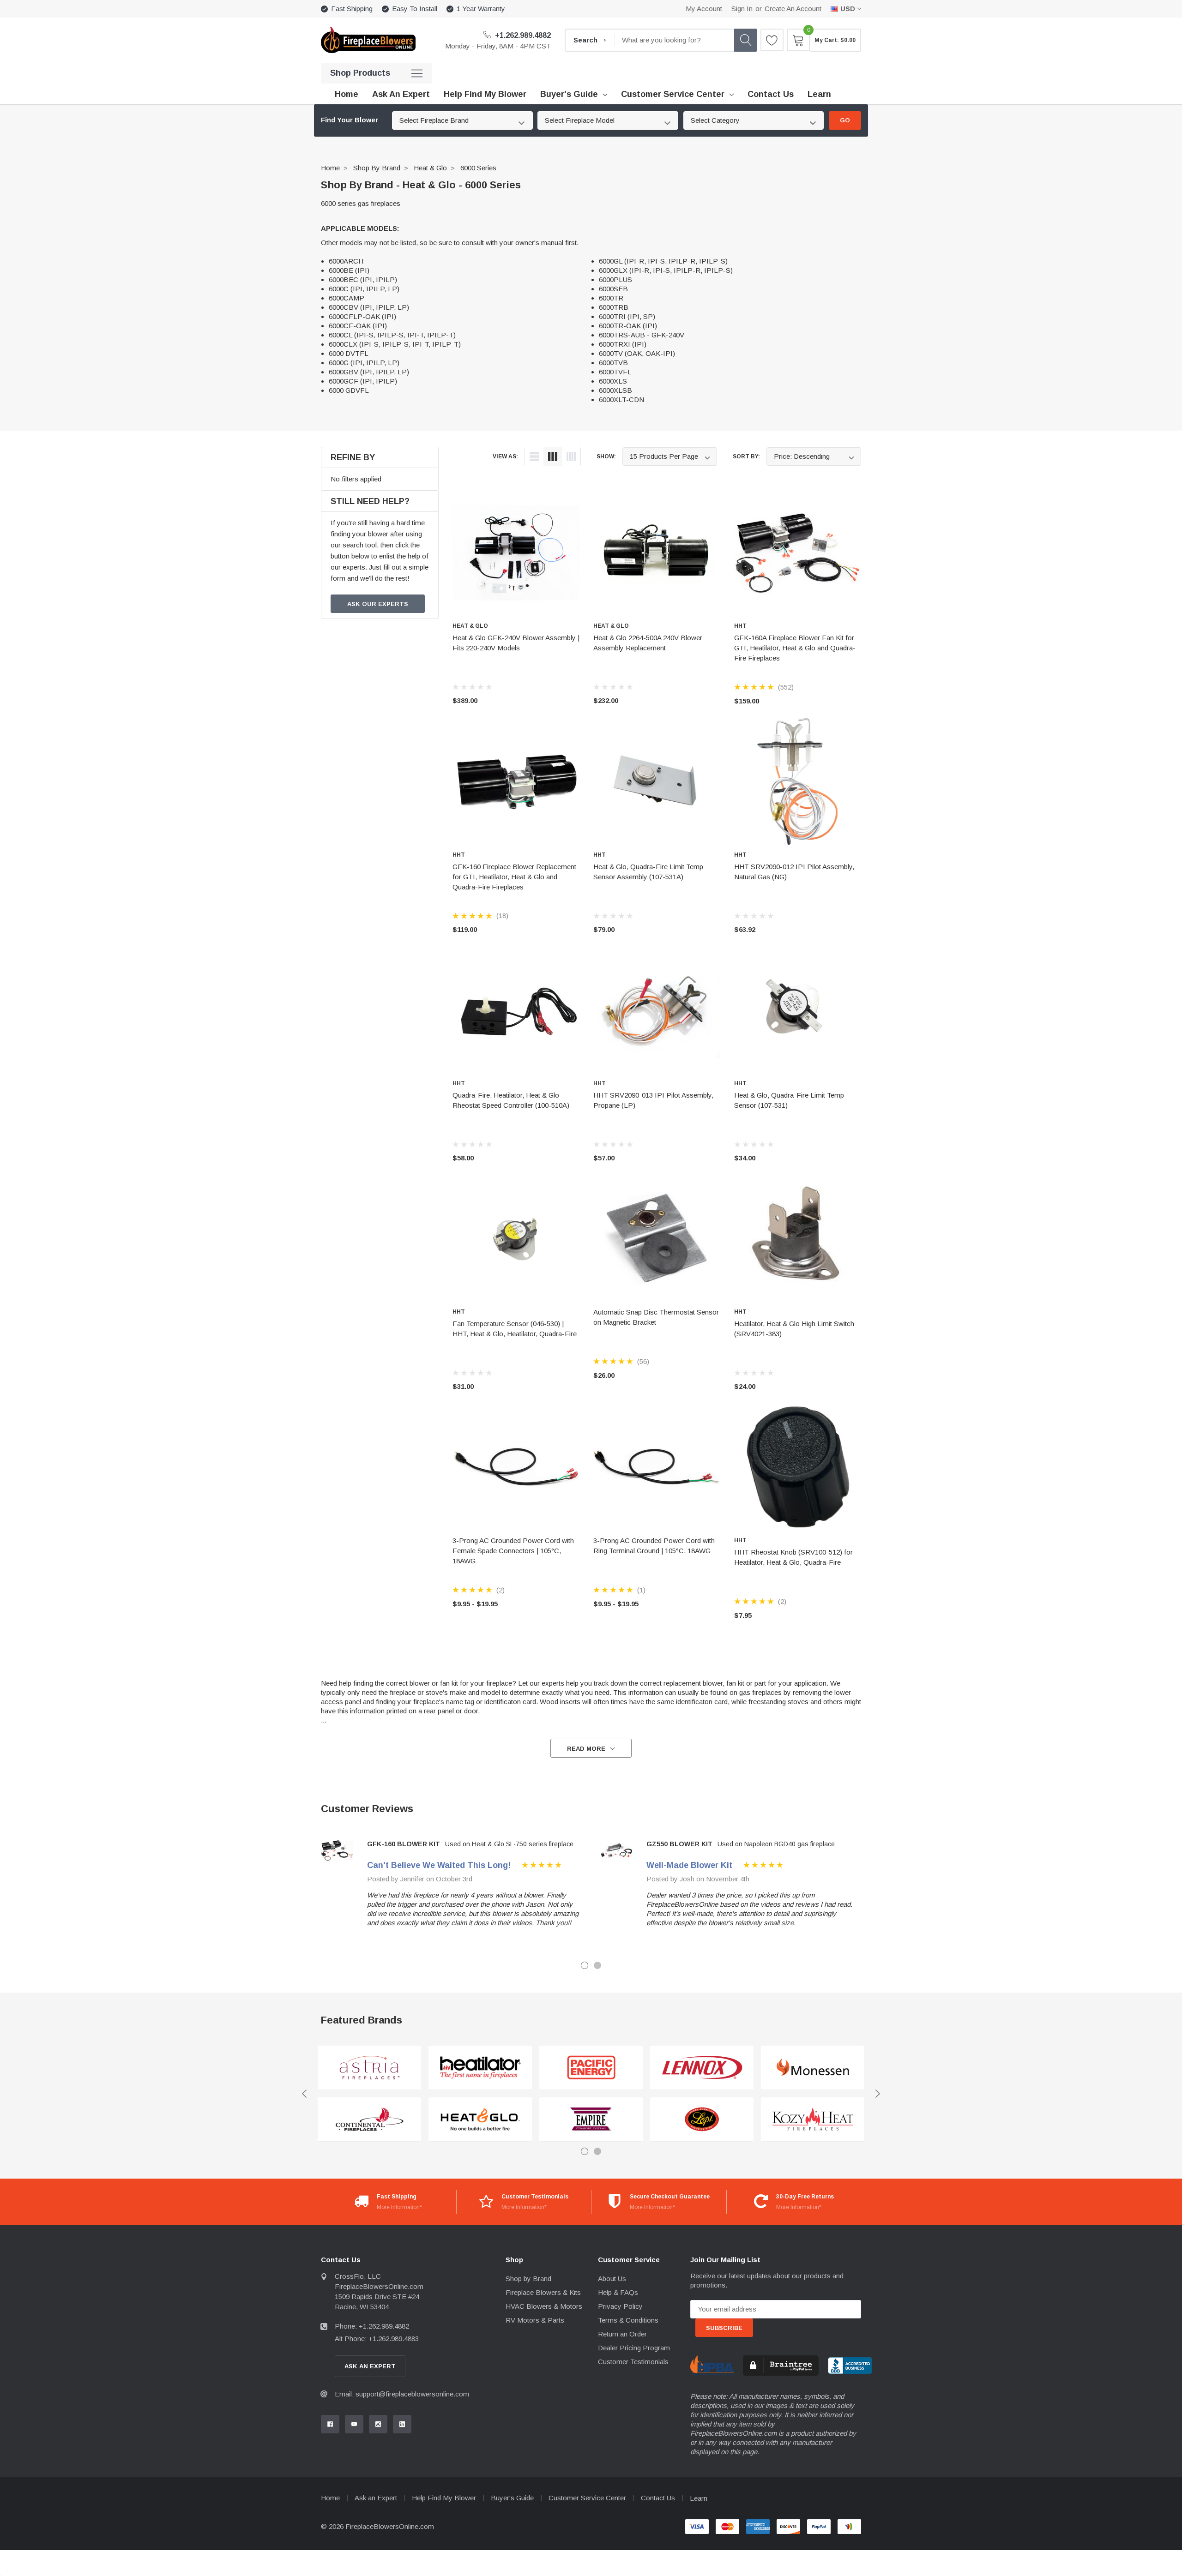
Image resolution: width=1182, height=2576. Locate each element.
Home (330, 168)
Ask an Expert (376, 2498)
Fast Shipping (352, 9)
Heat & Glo (430, 168)
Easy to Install (415, 9)
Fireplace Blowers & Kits (543, 2292)
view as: (505, 456)
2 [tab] (597, 1965)
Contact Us (658, 2498)
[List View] (534, 456)
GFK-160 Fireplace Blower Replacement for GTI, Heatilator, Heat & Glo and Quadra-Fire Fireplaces (514, 877)
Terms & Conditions (628, 2320)
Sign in (742, 9)
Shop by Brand (377, 168)
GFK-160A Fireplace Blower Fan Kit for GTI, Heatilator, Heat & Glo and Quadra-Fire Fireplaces (795, 648)
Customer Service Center (673, 94)
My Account (704, 9)
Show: (606, 456)
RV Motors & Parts (535, 2320)
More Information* (399, 2207)
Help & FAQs (618, 2292)
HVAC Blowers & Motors (544, 2306)
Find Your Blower (350, 120)
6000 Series (478, 168)
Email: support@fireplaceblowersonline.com (402, 2394)
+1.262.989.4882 (522, 35)
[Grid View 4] (571, 456)
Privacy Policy (620, 2306)
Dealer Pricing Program (634, 2348)
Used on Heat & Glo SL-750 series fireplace (509, 1844)
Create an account (793, 9)
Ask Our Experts (378, 604)
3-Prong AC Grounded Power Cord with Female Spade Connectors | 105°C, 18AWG (513, 1551)
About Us (612, 2279)
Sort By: (746, 456)
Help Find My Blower (444, 2498)
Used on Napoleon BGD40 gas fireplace (776, 1844)
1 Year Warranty (481, 9)
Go (845, 120)
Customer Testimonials (633, 2362)
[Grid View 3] (553, 456)
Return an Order (622, 2334)
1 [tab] (585, 1965)
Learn (699, 2498)
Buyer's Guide (569, 94)
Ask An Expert (370, 2366)
